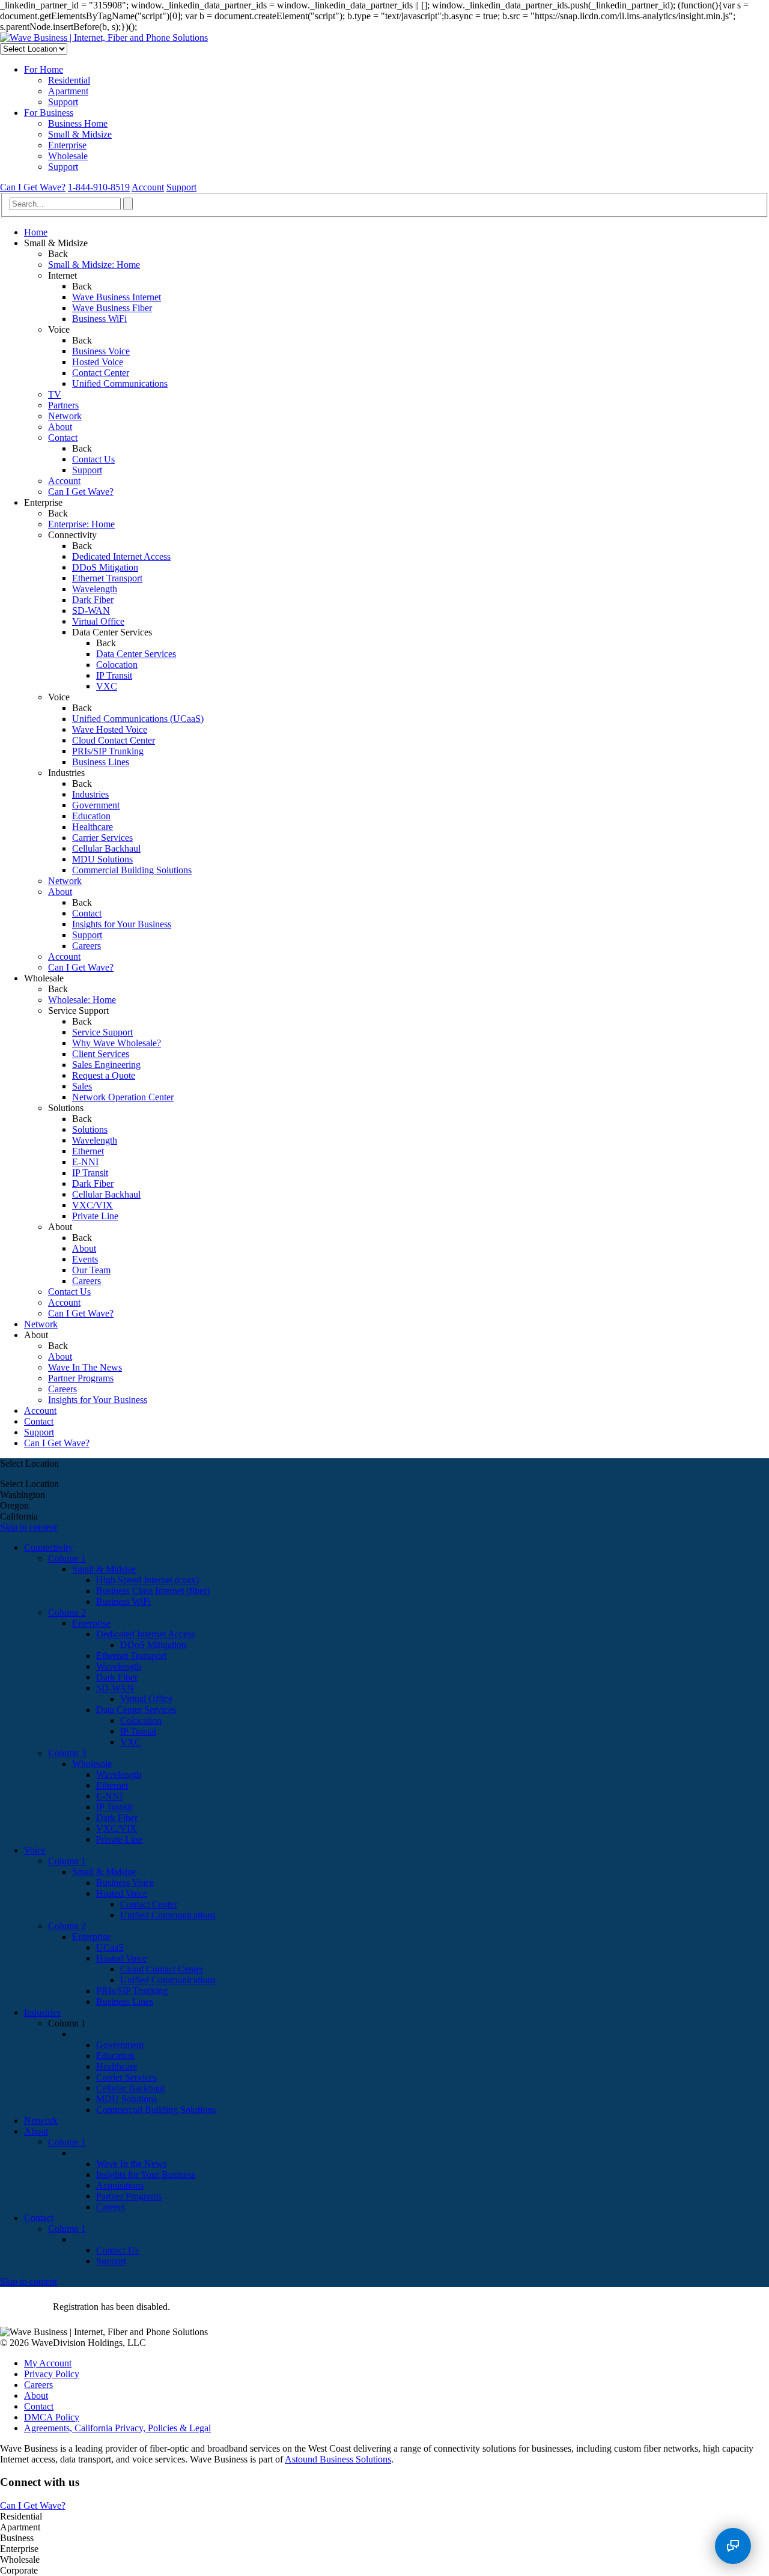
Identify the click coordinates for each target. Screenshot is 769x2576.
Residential (69, 80)
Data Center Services (136, 654)
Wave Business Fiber (112, 308)
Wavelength (95, 589)
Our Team (91, 1270)
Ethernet (88, 1151)
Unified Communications (120, 383)
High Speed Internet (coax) (147, 1580)
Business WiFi (99, 319)
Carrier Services (102, 838)
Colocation (117, 665)
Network (65, 416)
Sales (82, 1086)
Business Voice (101, 351)
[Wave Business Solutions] (104, 38)
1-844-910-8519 (99, 187)
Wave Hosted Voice (110, 729)
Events (85, 1259)
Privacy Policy (52, 2374)
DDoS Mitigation (105, 567)
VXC (107, 686)
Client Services (101, 1054)
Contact (63, 438)
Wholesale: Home (82, 1000)
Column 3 (67, 1753)
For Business (49, 113)
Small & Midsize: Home (94, 265)
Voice (35, 1850)
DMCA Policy (52, 2417)
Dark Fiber (93, 600)
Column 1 (67, 1558)
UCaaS (110, 1947)
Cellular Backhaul (106, 848)
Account (148, 187)
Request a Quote (104, 1075)
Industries (90, 794)
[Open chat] (733, 2546)
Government (96, 805)
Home (36, 232)
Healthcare (93, 827)
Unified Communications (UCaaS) (138, 719)
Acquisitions (120, 2185)
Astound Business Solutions (338, 2459)
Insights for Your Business (122, 924)
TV (55, 394)
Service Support (102, 1032)
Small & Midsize (80, 134)
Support (63, 102)
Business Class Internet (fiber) (153, 1591)
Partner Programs (81, 1378)
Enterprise (67, 145)
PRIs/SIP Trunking (108, 751)
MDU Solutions (102, 859)
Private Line (95, 1216)
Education (91, 816)
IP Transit (114, 675)
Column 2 (67, 1612)
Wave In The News (85, 1367)
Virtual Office (98, 621)
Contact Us (93, 459)
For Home (44, 69)
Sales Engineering (106, 1065)
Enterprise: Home (81, 524)
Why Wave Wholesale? (117, 1043)
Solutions (90, 1129)
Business (78, 123)
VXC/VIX (93, 1205)
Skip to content (29, 1527)
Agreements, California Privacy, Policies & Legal (117, 2428)
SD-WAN (91, 611)
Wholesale (68, 156)
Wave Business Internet (117, 297)
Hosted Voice (98, 362)
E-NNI (85, 1162)
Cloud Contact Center (114, 740)
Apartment (68, 91)
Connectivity (48, 1547)
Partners (63, 405)
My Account (48, 2363)
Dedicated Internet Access (121, 556)
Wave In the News (131, 2164)
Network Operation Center (123, 1097)
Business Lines (101, 762)
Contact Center (101, 373)
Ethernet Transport (107, 578)
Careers (87, 946)
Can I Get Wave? (33, 187)
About (60, 427)
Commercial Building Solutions (132, 870)
